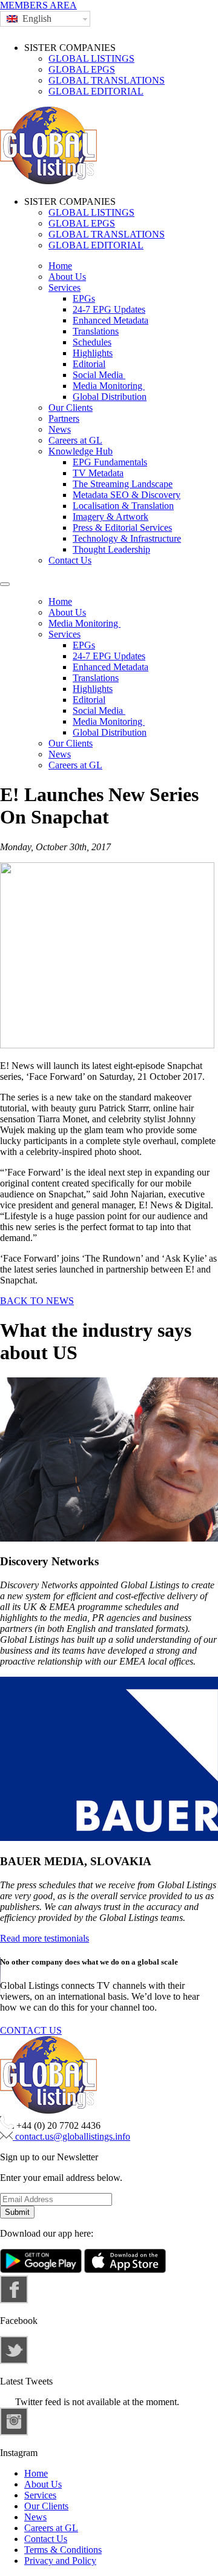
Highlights (93, 353)
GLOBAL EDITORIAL (96, 91)
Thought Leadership (111, 549)
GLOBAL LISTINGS (91, 58)
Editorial (89, 364)
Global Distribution (110, 397)
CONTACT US (31, 2030)
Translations (96, 331)
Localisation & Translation (123, 506)
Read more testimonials (45, 1938)
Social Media (99, 375)
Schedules (92, 342)
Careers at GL (75, 440)
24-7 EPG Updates (109, 309)
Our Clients (71, 408)
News (60, 429)
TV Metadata (98, 473)
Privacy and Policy (60, 2561)
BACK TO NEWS (37, 1301)
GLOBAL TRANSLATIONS (107, 80)
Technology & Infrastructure (127, 538)
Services (64, 288)
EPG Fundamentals (110, 462)
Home (60, 266)
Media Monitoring (109, 386)
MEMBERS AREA (38, 5)
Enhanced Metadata (111, 320)
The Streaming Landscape (123, 484)
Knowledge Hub (81, 451)
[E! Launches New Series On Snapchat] (107, 1045)
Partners (64, 418)
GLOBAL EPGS (82, 69)
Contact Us (70, 560)
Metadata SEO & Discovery (127, 495)
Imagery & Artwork (111, 517)
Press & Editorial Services (122, 528)
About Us (67, 277)
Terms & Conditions (63, 2550)
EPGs (84, 298)
